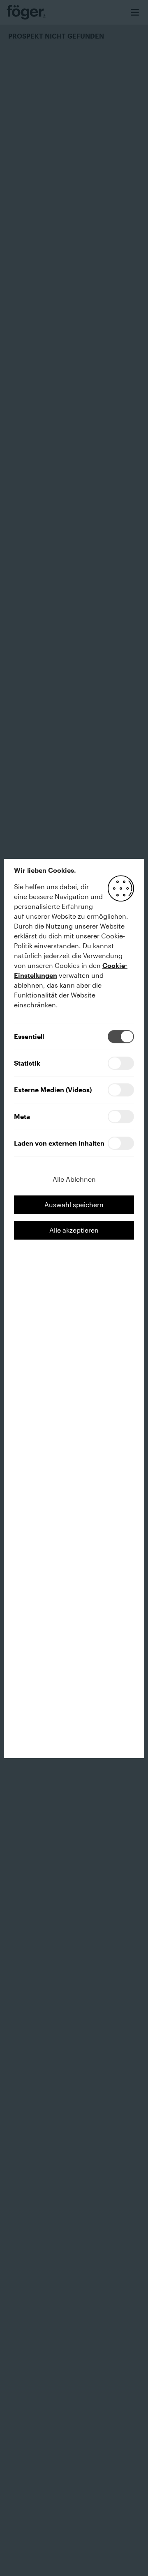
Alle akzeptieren (74, 1230)
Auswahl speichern (74, 1204)
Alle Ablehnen (74, 1179)
